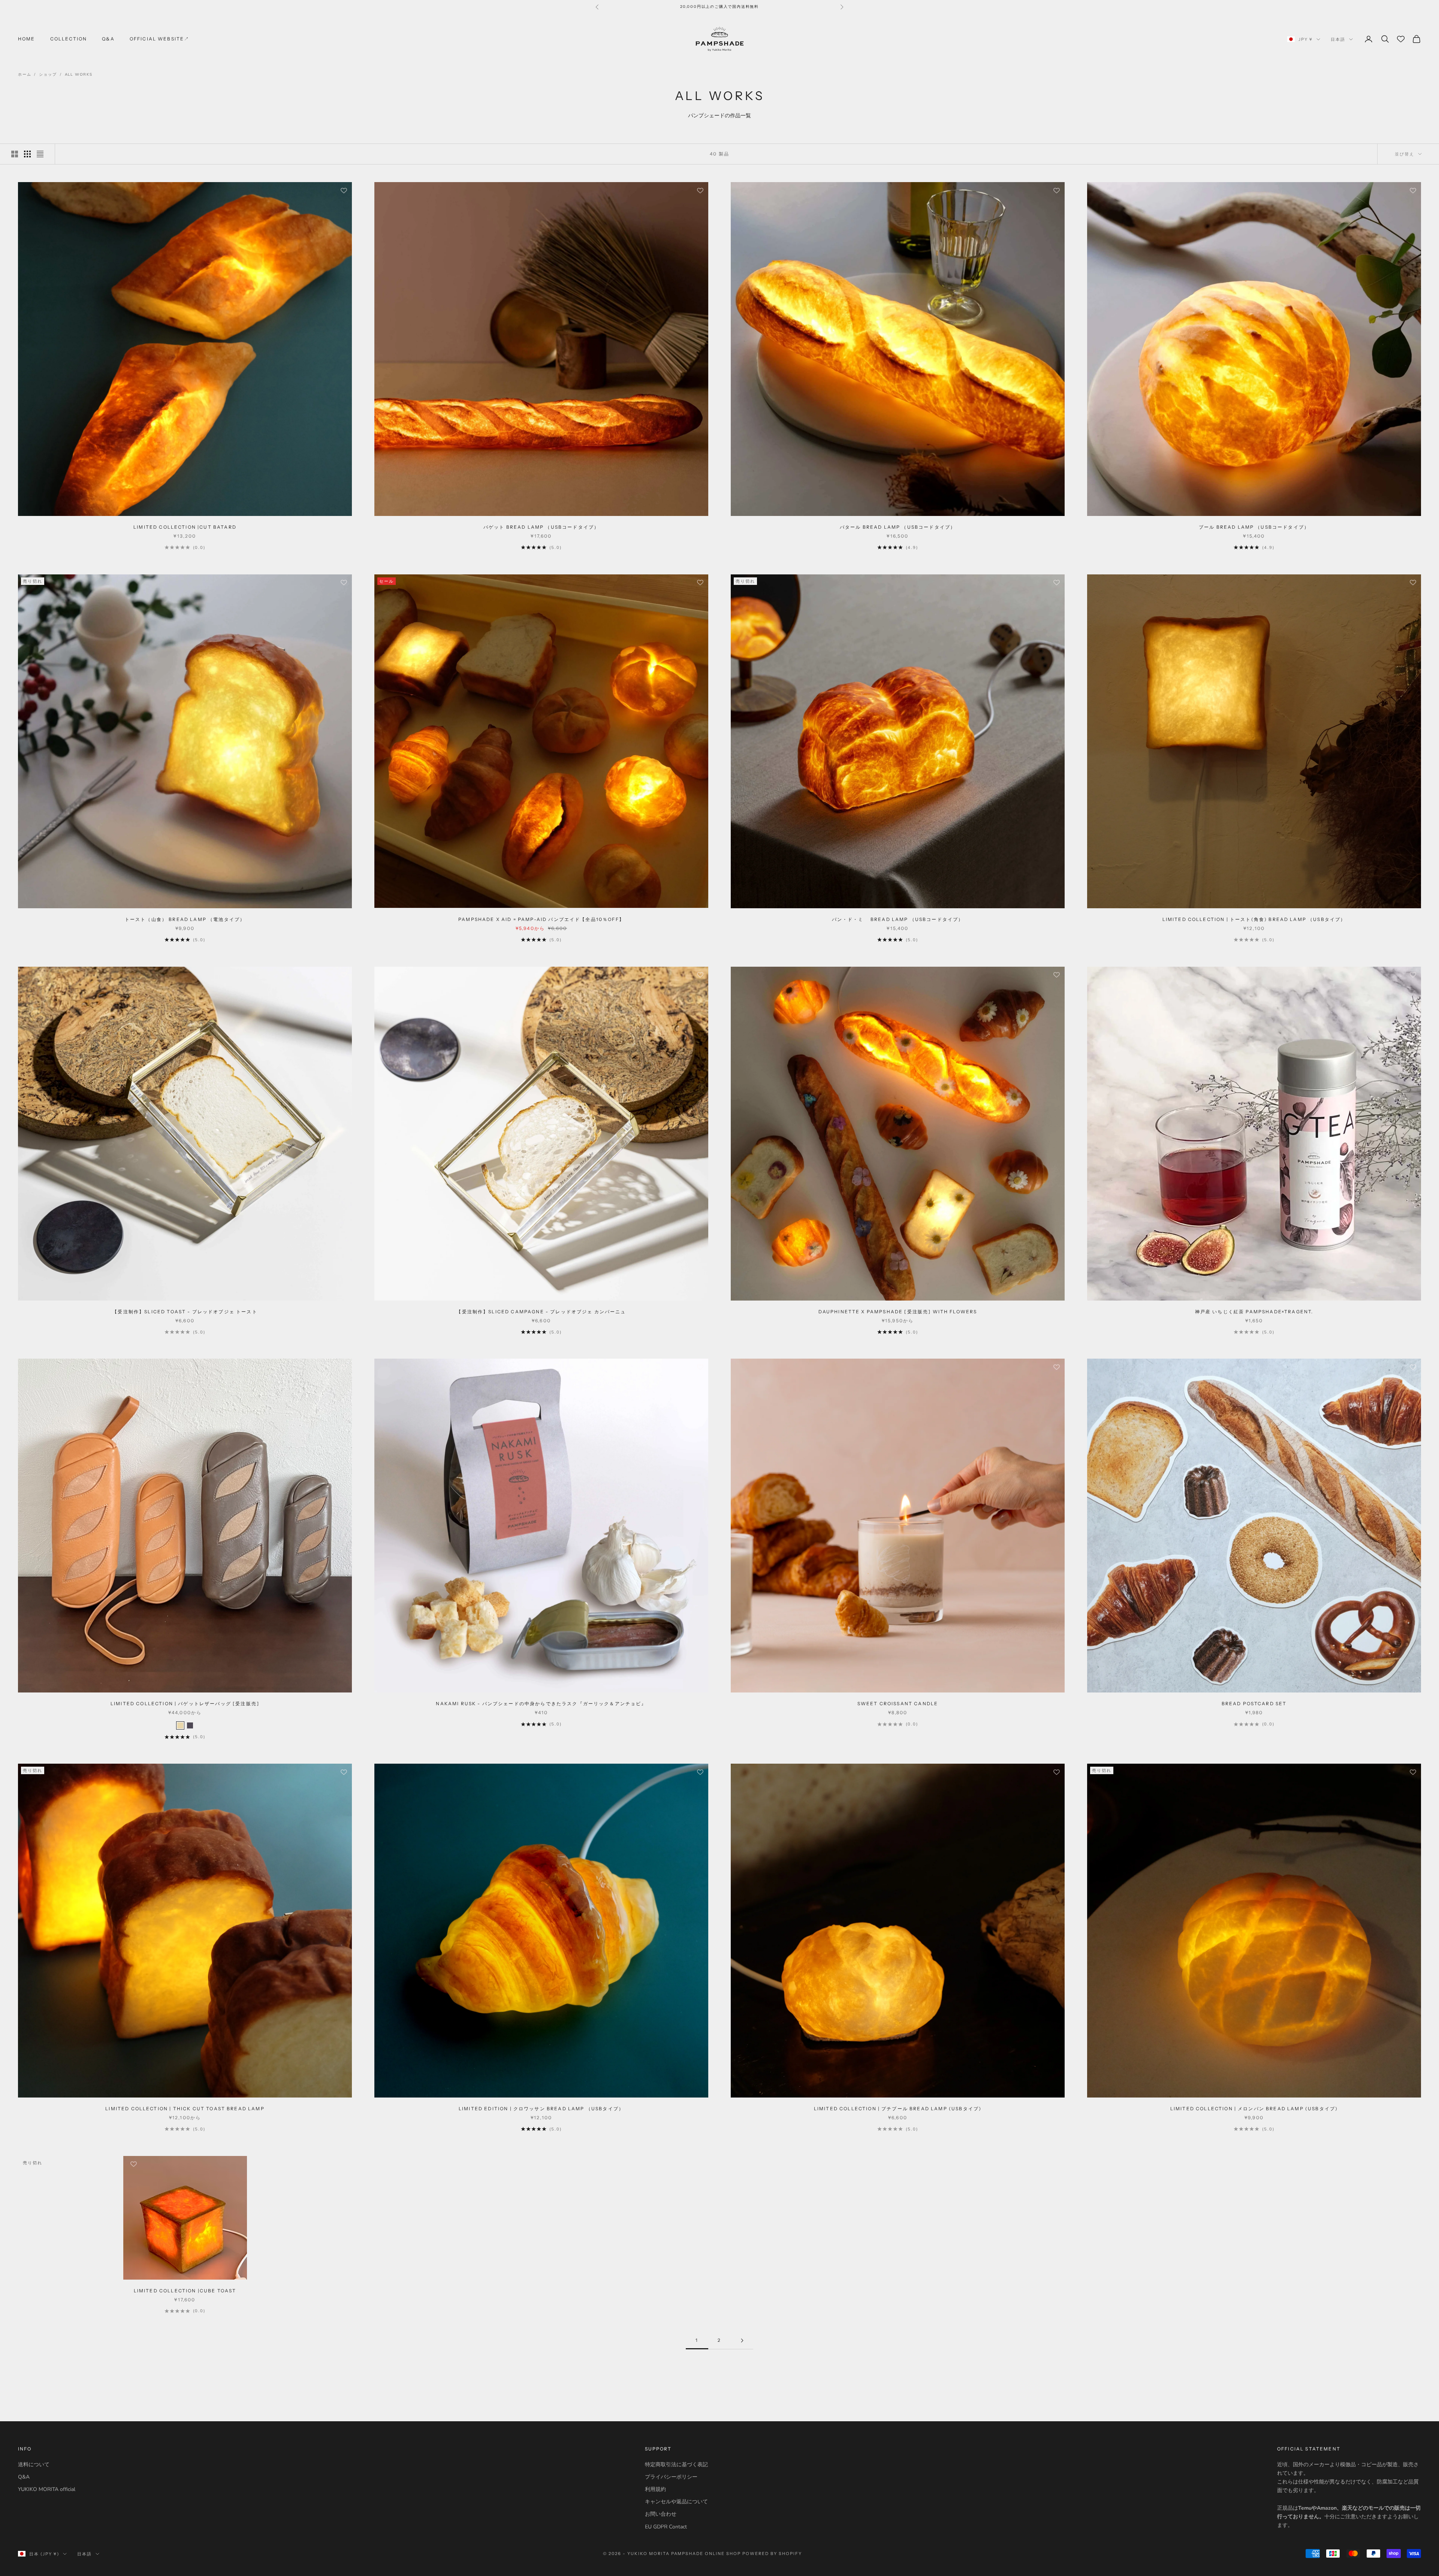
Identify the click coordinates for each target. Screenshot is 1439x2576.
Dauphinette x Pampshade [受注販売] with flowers (898, 1312)
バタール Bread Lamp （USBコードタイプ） (898, 527)
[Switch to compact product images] (40, 154)
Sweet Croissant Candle (898, 1704)
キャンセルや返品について (676, 2502)
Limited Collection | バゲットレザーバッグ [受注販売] (185, 1704)
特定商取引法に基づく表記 (676, 2465)
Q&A (108, 39)
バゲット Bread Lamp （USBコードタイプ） (541, 527)
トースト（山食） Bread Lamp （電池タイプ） (185, 919)
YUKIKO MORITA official (47, 2489)
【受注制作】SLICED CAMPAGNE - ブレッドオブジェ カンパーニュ (541, 1312)
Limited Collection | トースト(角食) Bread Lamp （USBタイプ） (1254, 919)
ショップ (48, 75)
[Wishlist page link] (1401, 39)
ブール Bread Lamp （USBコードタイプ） (1254, 527)
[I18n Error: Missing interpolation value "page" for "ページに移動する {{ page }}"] (742, 2341)
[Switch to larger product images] (15, 154)
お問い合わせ (661, 2514)
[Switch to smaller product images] (27, 154)
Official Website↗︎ (160, 39)
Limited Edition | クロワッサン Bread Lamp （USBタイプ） (541, 2109)
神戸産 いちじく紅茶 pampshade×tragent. (1254, 1312)
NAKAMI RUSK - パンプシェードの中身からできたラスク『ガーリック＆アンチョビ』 (541, 1704)
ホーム (25, 75)
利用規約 (655, 2489)
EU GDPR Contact (666, 2527)
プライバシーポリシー (671, 2477)
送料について (34, 2465)
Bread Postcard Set (1254, 1704)
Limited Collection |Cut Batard (185, 527)
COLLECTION (69, 39)
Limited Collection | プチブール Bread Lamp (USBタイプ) (898, 2109)
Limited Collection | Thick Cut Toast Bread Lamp (185, 2109)
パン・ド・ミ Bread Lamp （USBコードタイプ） (898, 919)
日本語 (1338, 39)
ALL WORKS (79, 75)
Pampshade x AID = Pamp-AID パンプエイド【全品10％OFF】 (541, 919)
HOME (27, 39)
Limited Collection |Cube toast (185, 2291)
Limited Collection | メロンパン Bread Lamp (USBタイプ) (1254, 2109)
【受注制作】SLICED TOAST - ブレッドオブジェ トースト (185, 1312)
